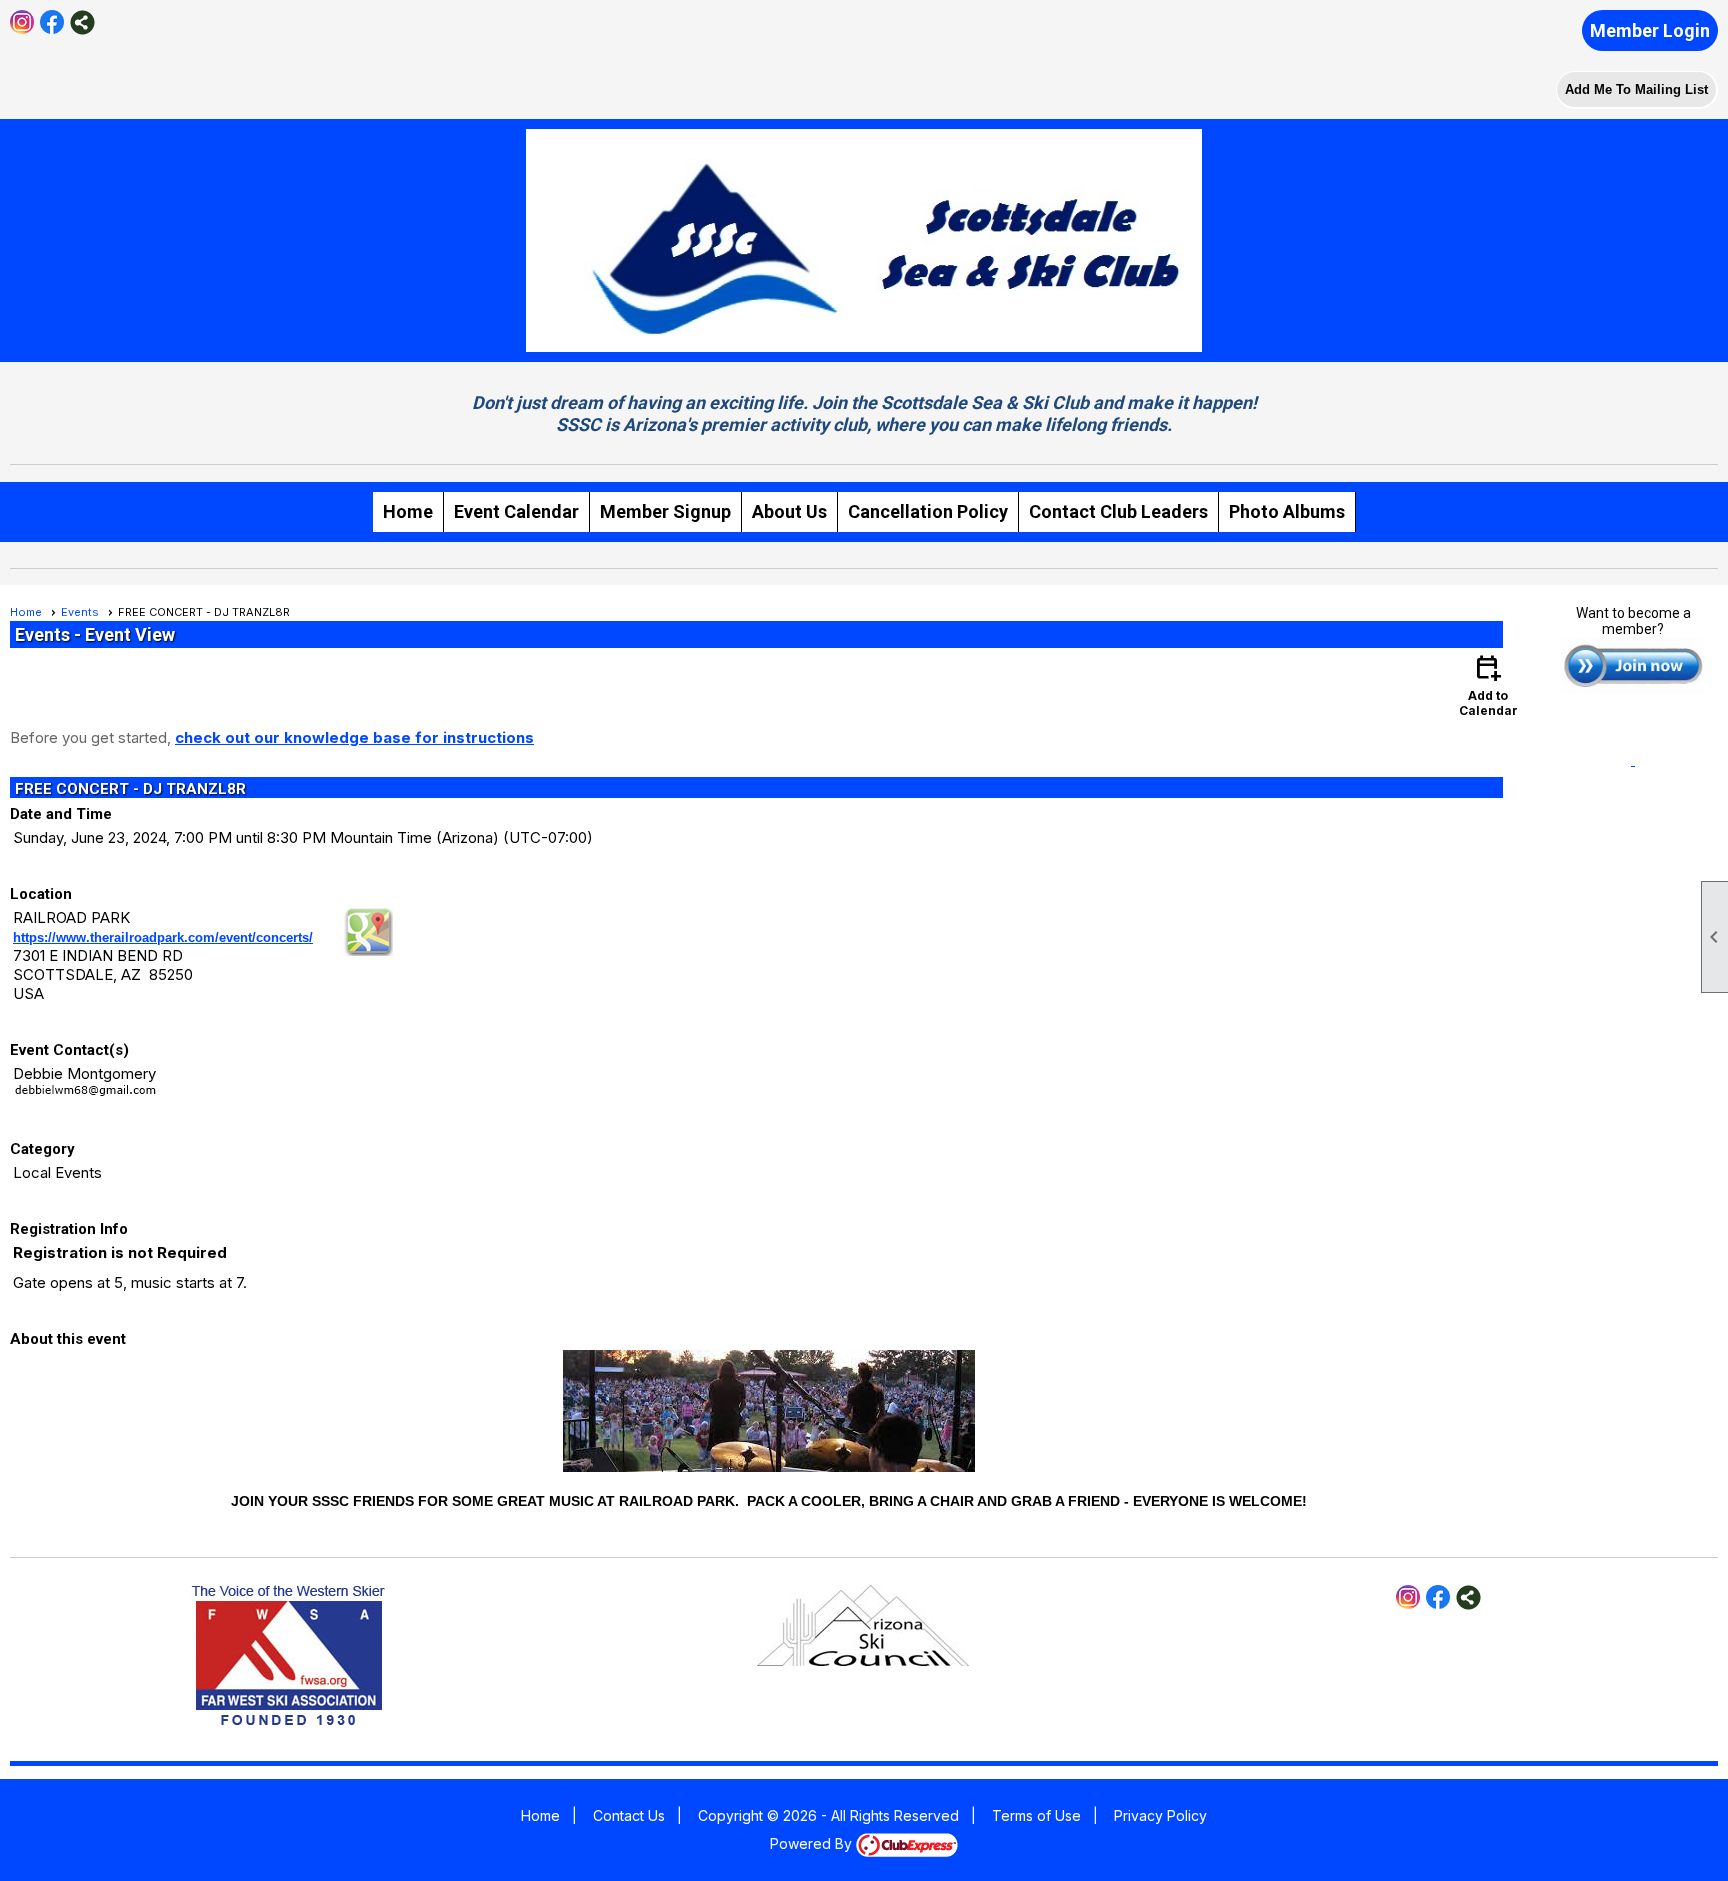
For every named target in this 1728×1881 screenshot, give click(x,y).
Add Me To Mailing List (1636, 89)
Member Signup (665, 511)
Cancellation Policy (928, 511)
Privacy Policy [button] (1160, 1815)
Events (80, 612)
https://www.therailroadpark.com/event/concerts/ (163, 937)
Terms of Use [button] (1036, 1815)
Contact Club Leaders (1118, 511)
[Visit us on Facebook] (52, 22)
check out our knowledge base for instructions (354, 737)
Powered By (813, 1843)
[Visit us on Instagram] (22, 22)
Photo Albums (1287, 511)
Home (408, 511)
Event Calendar (516, 511)
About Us (789, 511)
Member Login (1650, 30)
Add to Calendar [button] (1488, 684)
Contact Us (629, 1815)
